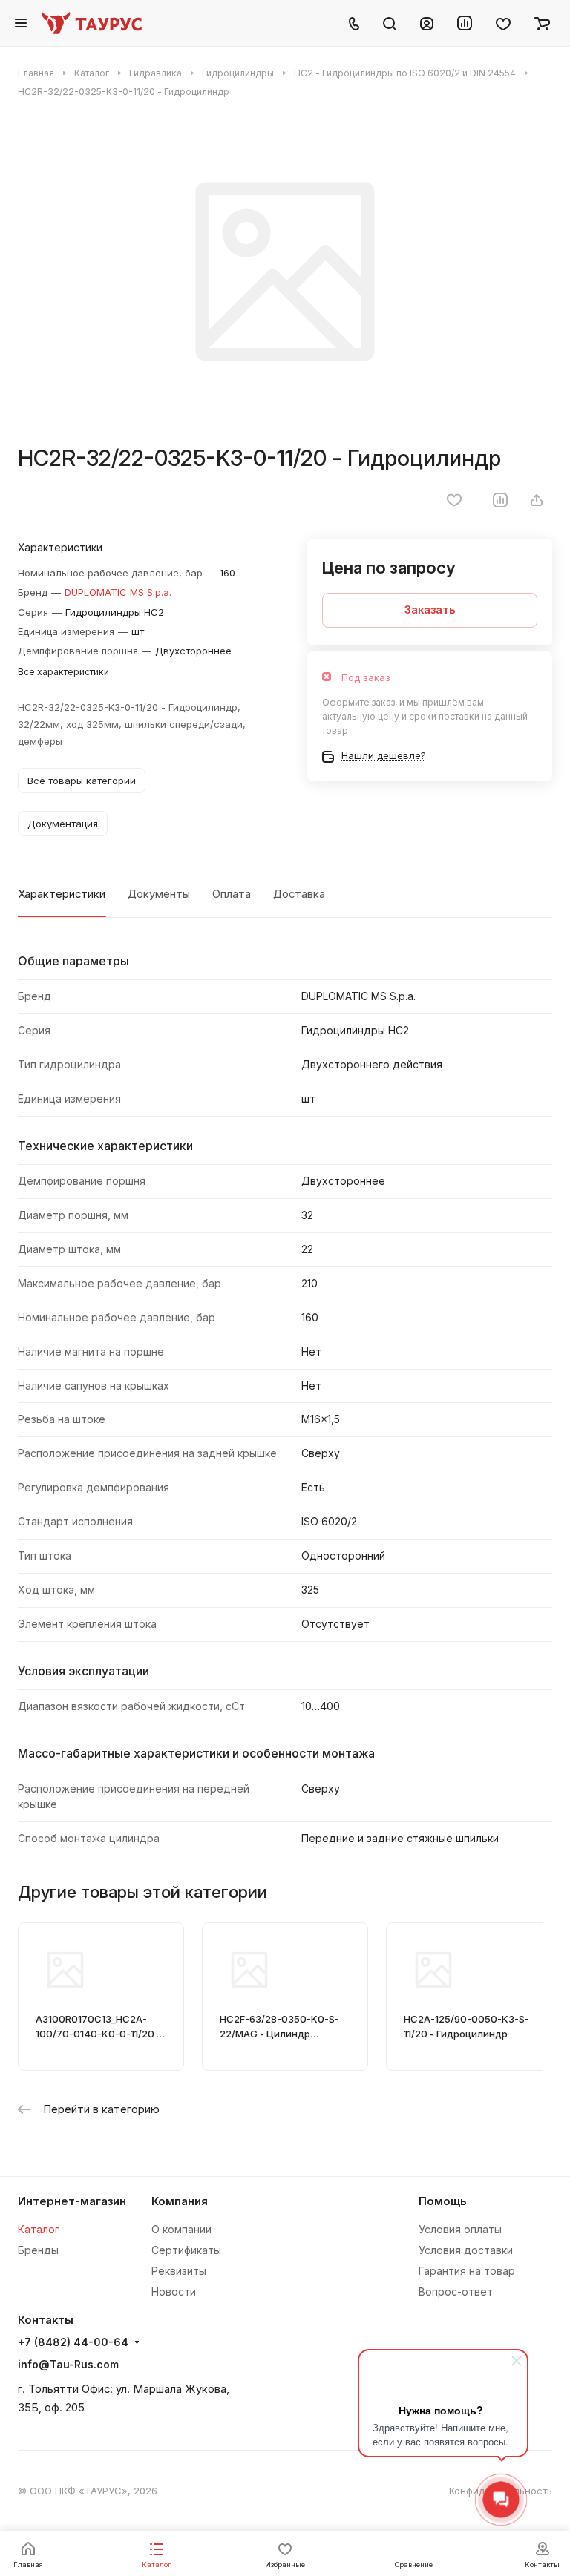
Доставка (299, 894)
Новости (174, 2291)
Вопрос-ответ (456, 2291)
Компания (180, 2201)
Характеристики (62, 894)
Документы (159, 894)
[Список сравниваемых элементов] (465, 23)
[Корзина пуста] (542, 23)
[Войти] (427, 23)
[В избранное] (454, 500)
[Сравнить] (500, 500)
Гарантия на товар (467, 2271)
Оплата (232, 894)
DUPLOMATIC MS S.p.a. (118, 592)
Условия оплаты (460, 2229)
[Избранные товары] (503, 23)
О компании (181, 2229)
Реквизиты (179, 2271)
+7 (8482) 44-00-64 (73, 2342)
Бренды (38, 2250)
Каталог (39, 2229)
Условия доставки (466, 2250)
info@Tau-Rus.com (68, 2364)
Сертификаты (186, 2250)
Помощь (443, 2201)
